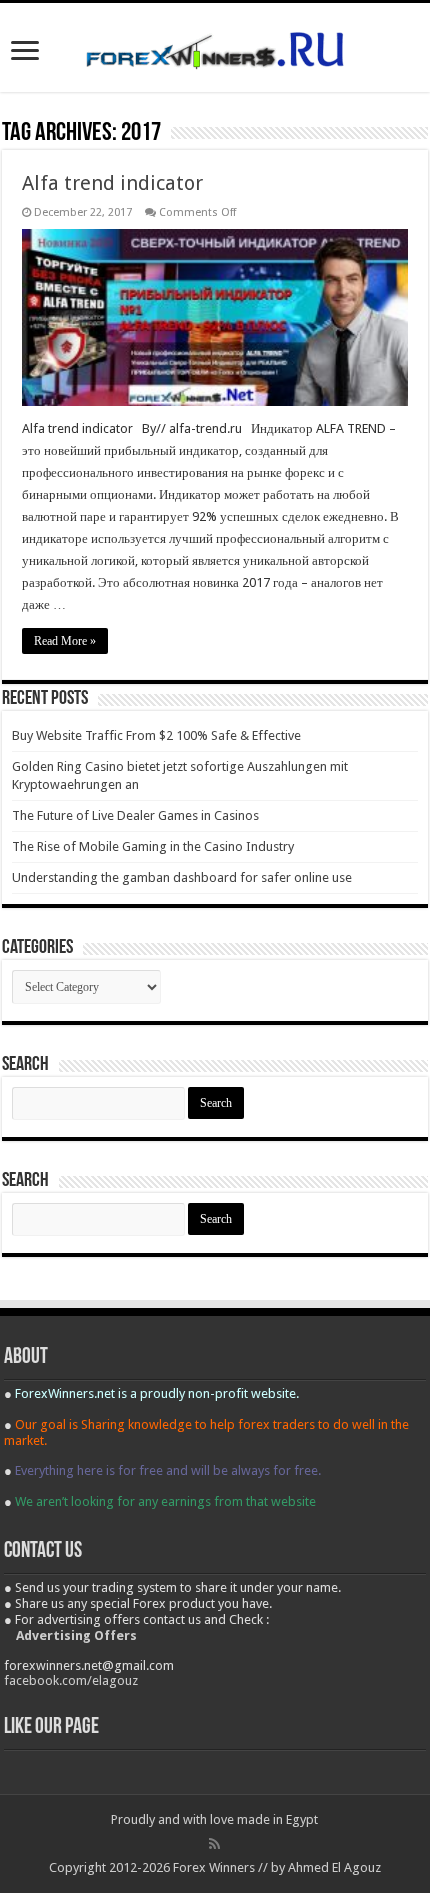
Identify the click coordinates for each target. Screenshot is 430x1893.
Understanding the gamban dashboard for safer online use (182, 877)
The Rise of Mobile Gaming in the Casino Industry (153, 846)
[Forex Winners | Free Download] (215, 47)
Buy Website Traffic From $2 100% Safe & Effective (156, 735)
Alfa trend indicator (112, 183)
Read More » (65, 641)
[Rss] (214, 1844)
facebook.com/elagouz (71, 1680)
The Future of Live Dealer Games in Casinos (135, 815)
